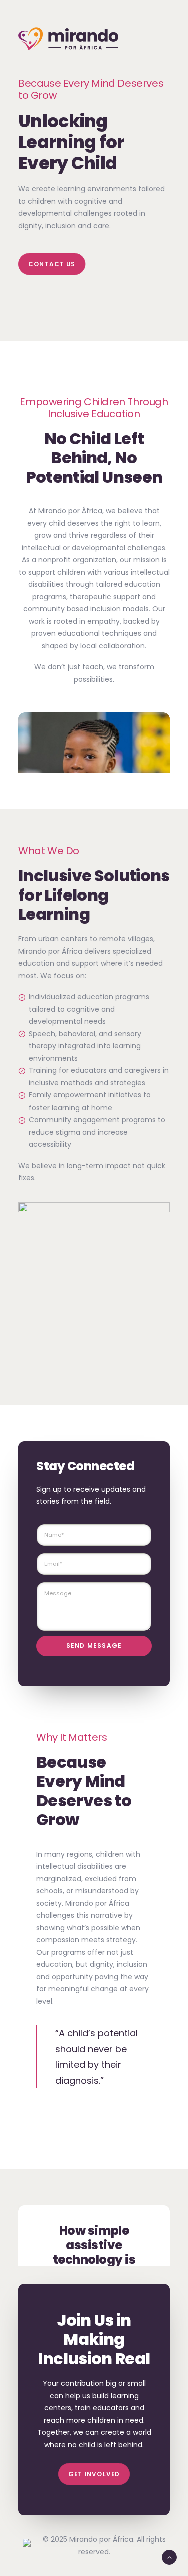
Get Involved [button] (94, 2474)
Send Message (94, 1645)
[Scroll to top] (169, 2557)
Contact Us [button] (52, 264)
